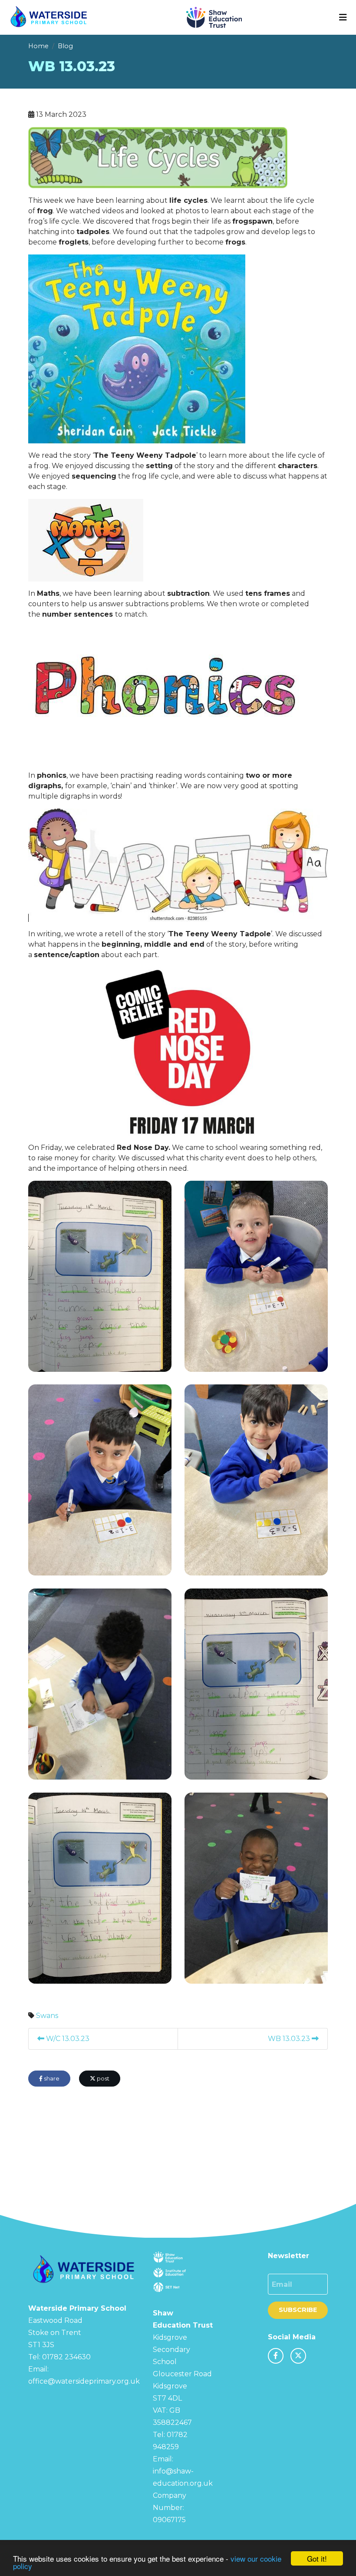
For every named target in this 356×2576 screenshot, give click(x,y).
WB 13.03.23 (290, 2039)
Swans (47, 2016)
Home (38, 46)
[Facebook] (276, 2356)
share (51, 2079)
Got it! (317, 2558)
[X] (298, 2356)
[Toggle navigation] (343, 17)
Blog (65, 46)
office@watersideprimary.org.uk (84, 2381)
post (102, 2079)
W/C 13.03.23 (67, 2039)
